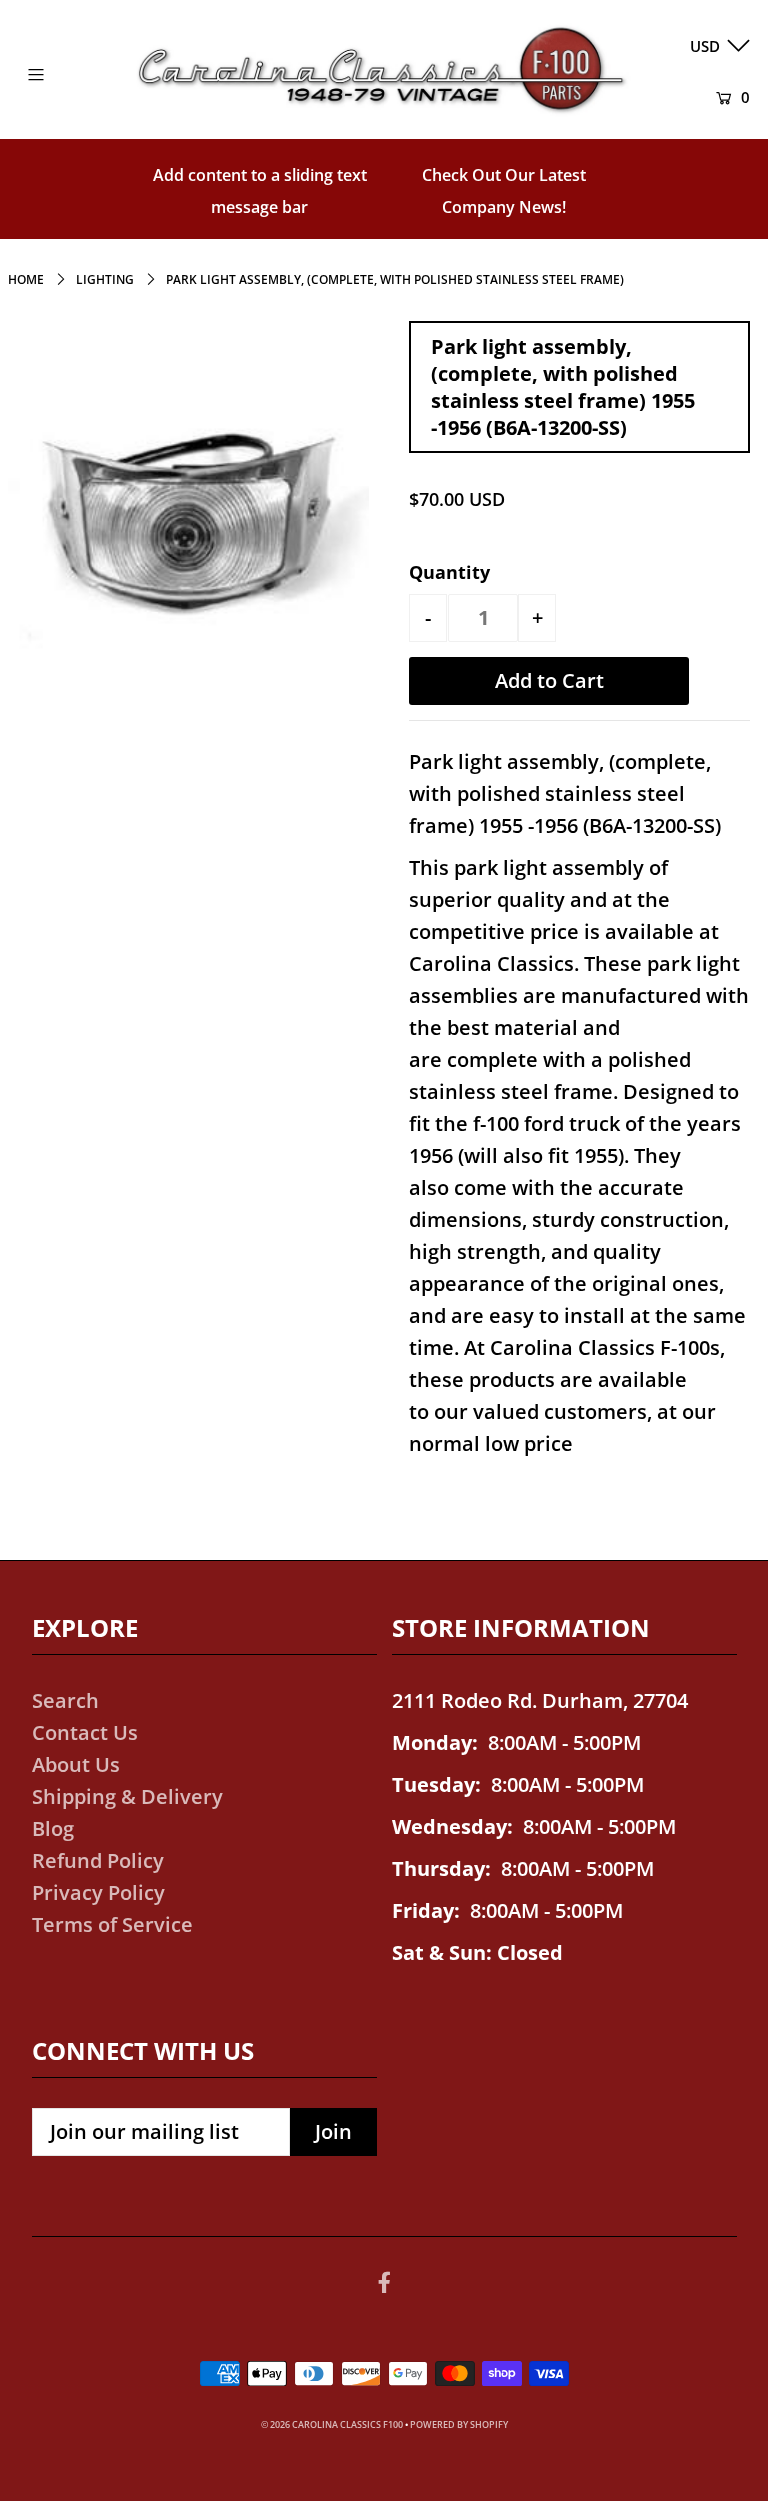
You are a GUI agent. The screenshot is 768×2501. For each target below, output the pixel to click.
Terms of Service (112, 1924)
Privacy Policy (98, 1892)
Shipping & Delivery (127, 1796)
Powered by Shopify (459, 2424)
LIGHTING (105, 279)
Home (26, 279)
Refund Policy (98, 1860)
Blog (53, 1828)
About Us (76, 1764)
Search (65, 1700)
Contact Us (85, 1732)
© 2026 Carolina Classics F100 (332, 2424)
